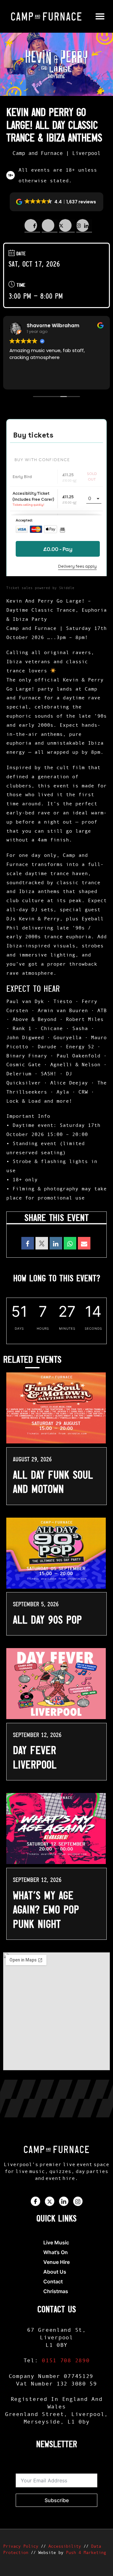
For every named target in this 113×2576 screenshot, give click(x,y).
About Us (55, 2272)
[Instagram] (78, 2201)
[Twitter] (50, 2201)
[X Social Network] (42, 1243)
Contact (53, 2281)
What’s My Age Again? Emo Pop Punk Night (46, 1910)
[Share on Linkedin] (67, 226)
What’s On (56, 2252)
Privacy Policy (21, 2546)
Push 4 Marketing (86, 2552)
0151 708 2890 (66, 2360)
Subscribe (57, 2500)
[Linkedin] (56, 1243)
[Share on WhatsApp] (70, 1243)
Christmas (56, 2291)
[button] (100, 17)
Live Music (56, 2242)
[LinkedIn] (64, 2201)
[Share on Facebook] (32, 226)
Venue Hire (56, 2262)
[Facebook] (35, 2201)
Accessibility (65, 2546)
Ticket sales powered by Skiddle (40, 588)
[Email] (84, 1243)
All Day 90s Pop (47, 1620)
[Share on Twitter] (50, 226)
